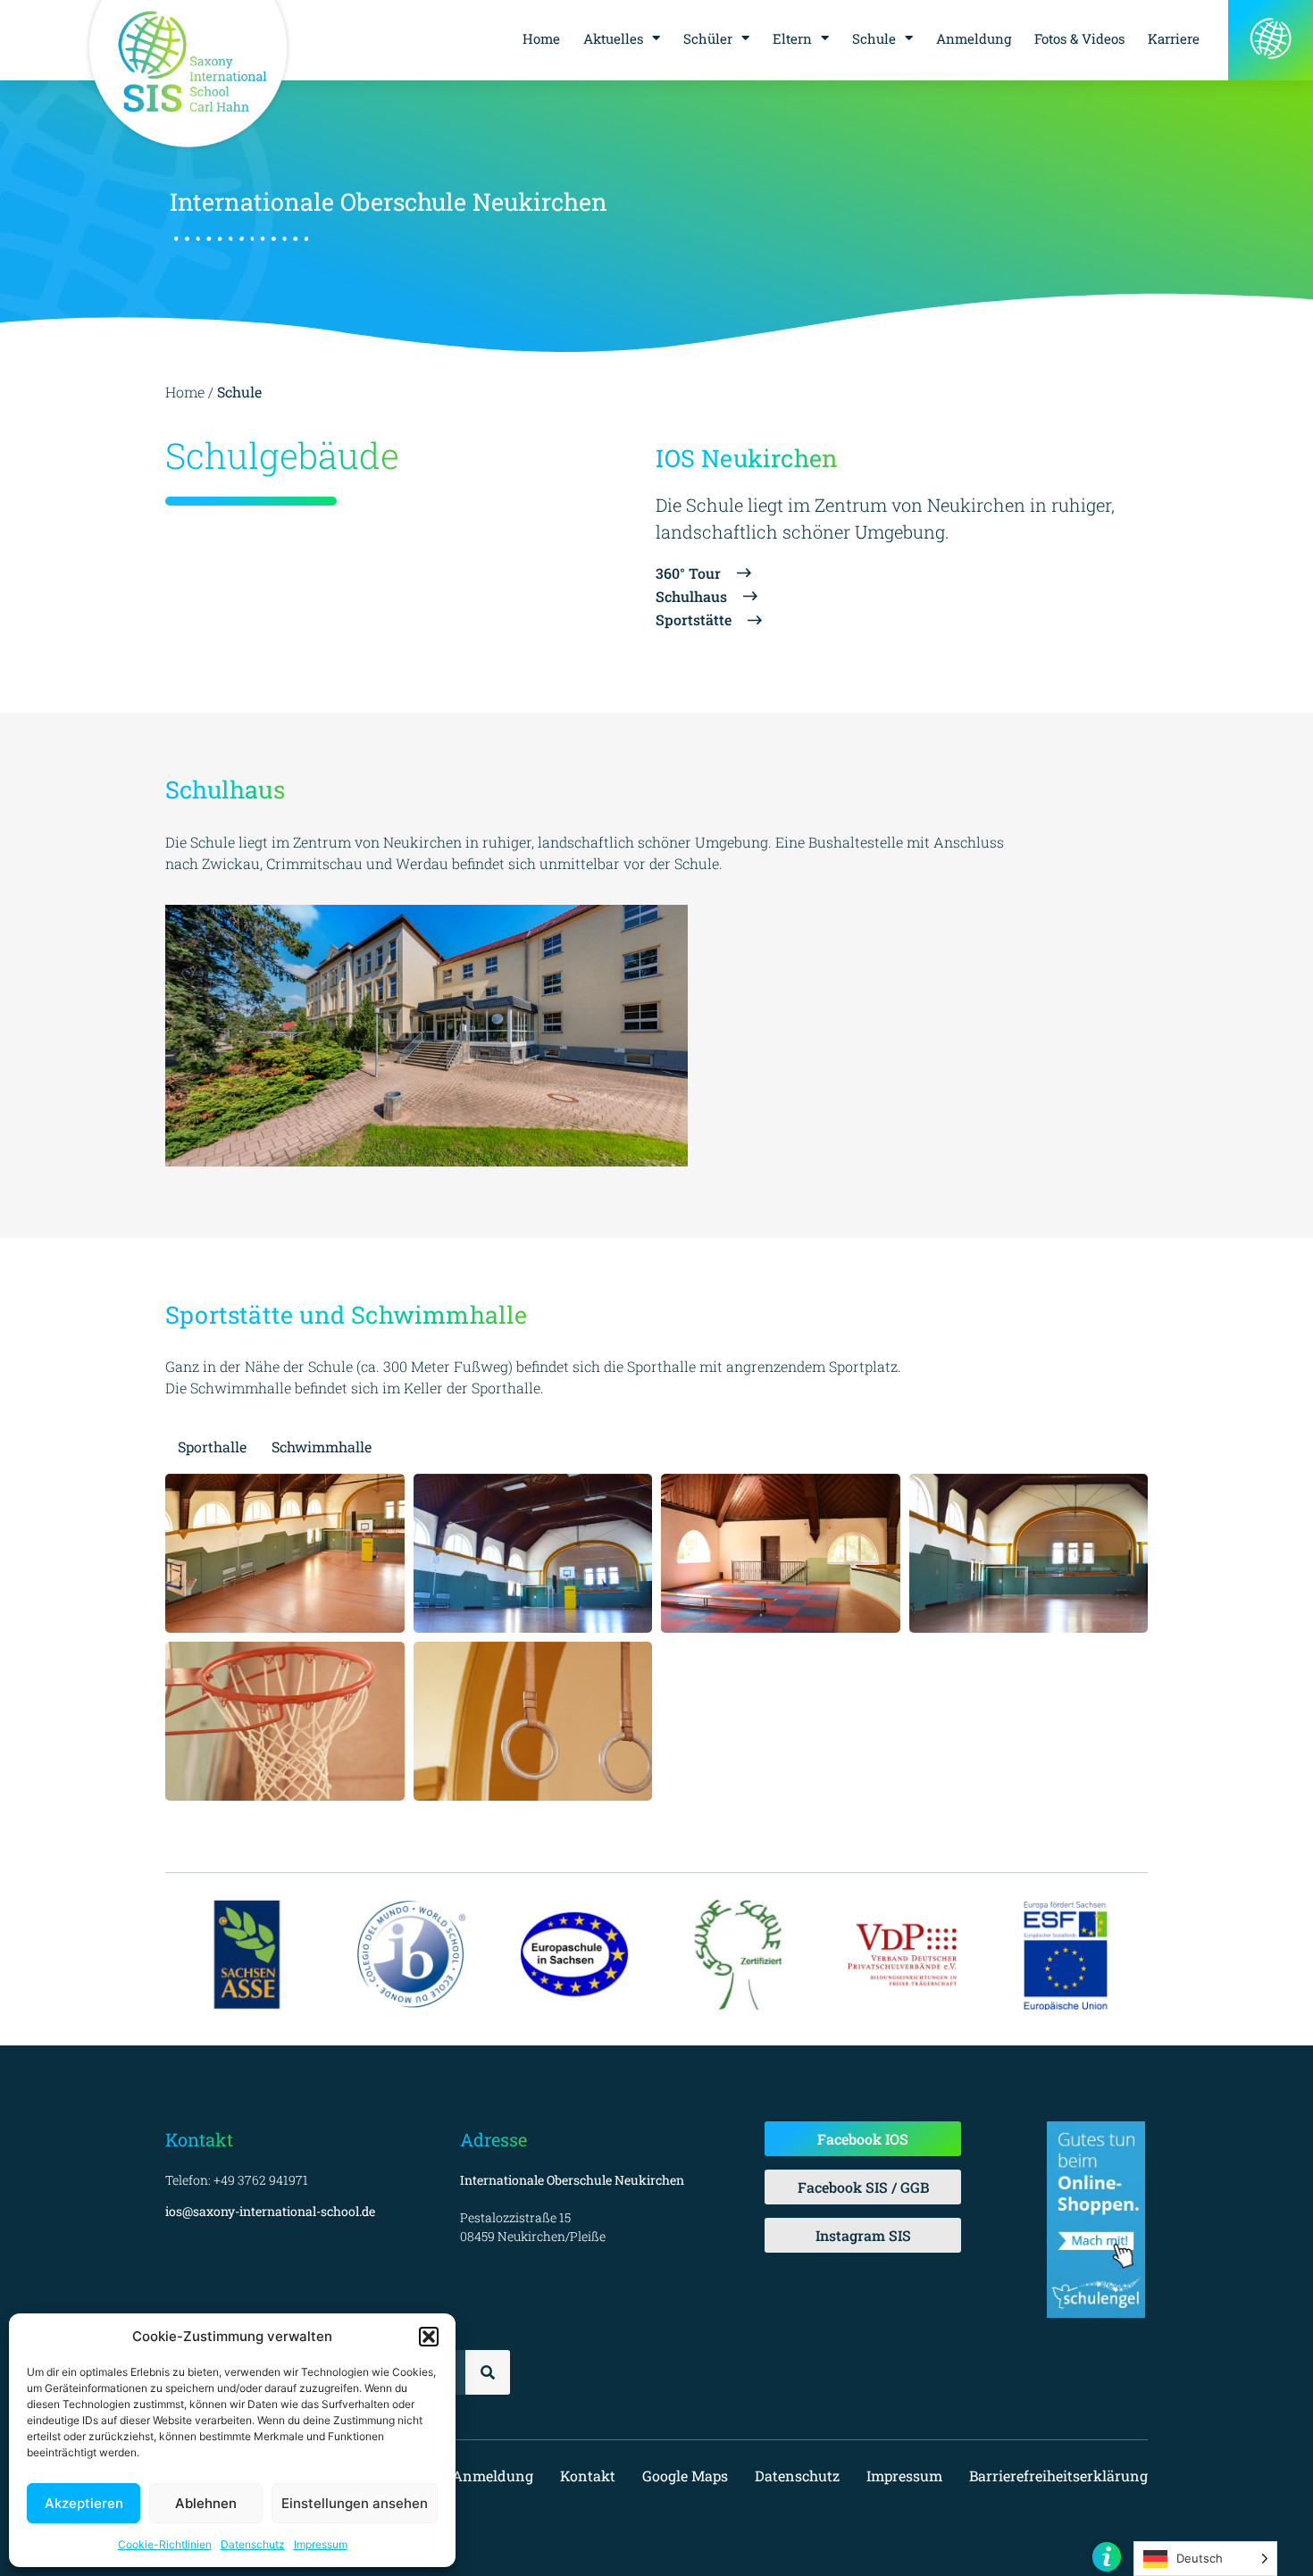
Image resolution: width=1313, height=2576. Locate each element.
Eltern (792, 38)
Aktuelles (613, 38)
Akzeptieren (84, 2503)
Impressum (321, 2544)
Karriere (1174, 38)
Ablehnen (206, 2503)
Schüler (708, 38)
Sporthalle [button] (212, 1447)
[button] (429, 2337)
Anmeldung (974, 38)
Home (541, 38)
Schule (874, 38)
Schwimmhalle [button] (322, 1447)
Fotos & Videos (1079, 38)
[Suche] (488, 2372)
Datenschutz (253, 2544)
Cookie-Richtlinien (165, 2544)
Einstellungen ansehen (355, 2503)
